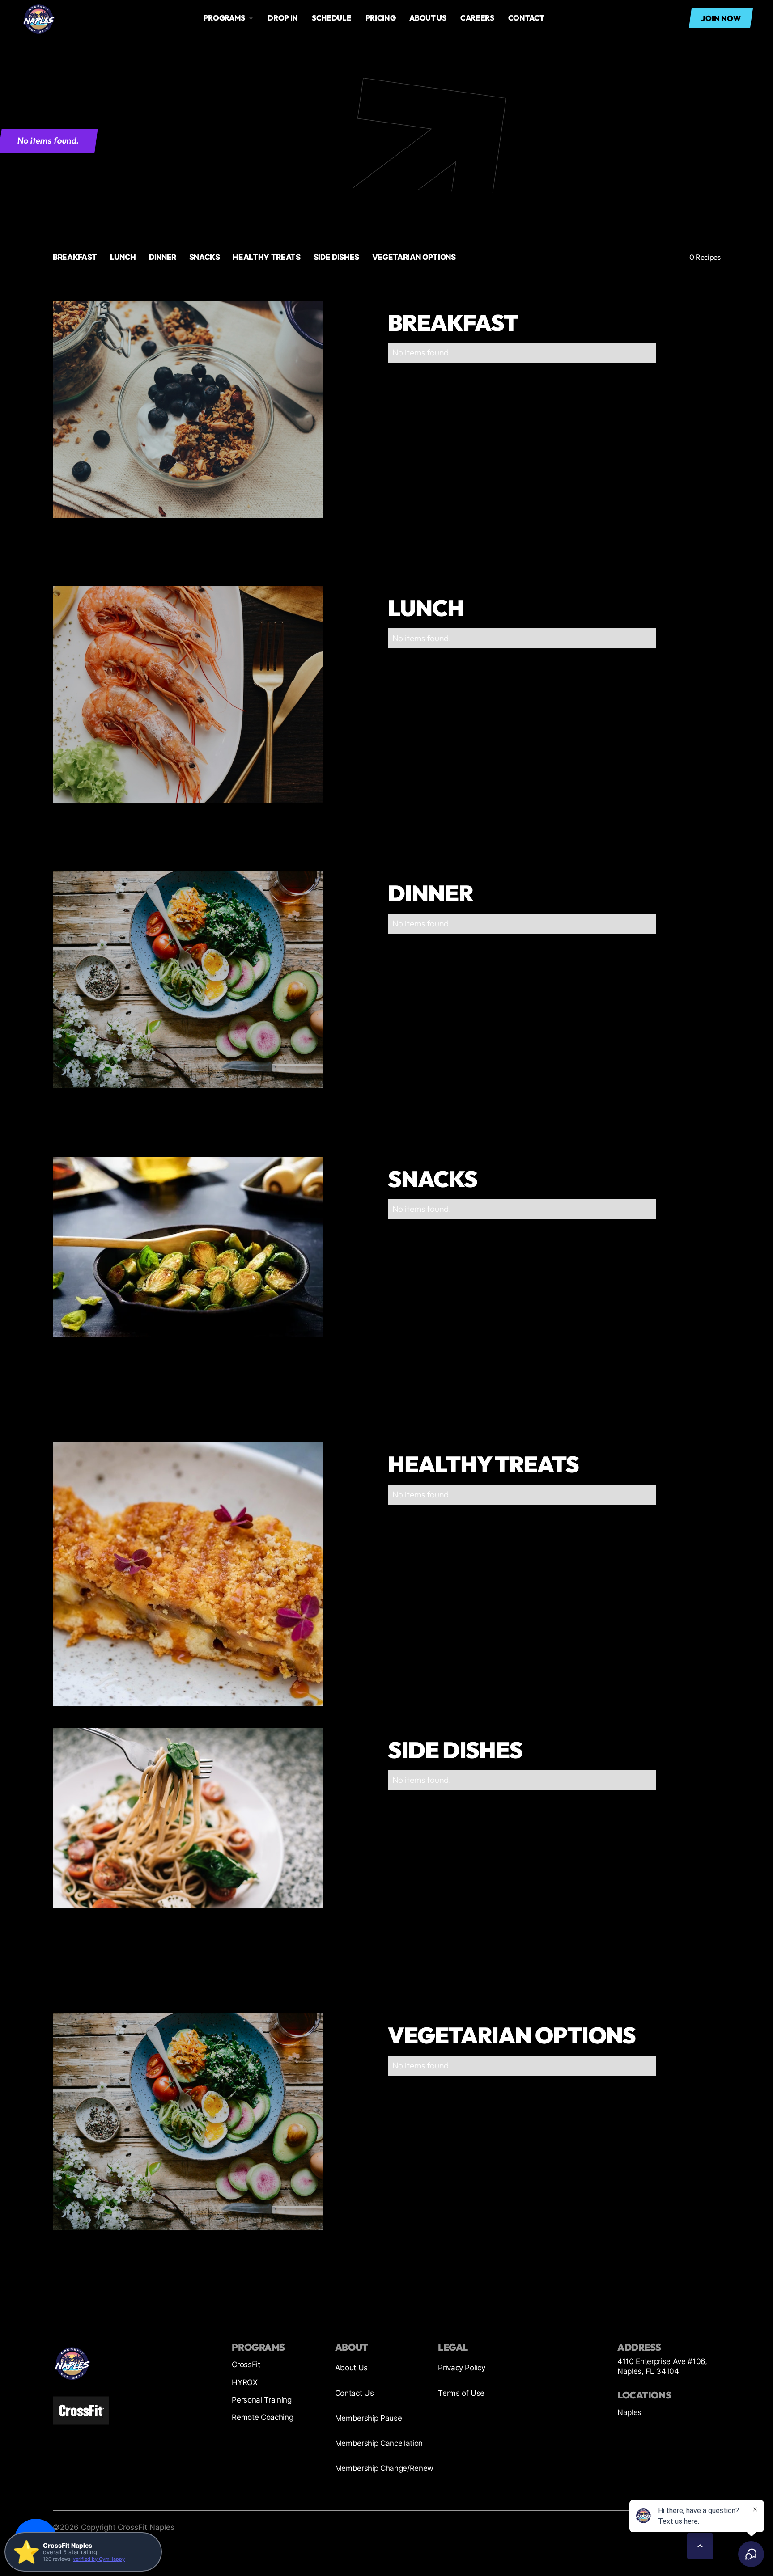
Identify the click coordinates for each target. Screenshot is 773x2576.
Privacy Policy (461, 2368)
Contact (526, 18)
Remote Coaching (262, 2417)
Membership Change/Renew (384, 2468)
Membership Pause (369, 2418)
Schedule (331, 18)
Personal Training (261, 2400)
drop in (283, 18)
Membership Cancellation (379, 2443)
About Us (351, 2368)
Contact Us (355, 2393)
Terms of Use (461, 2393)
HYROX (244, 2382)
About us (428, 18)
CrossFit (246, 2365)
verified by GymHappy (99, 2559)
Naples (629, 2412)
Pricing (381, 18)
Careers (477, 18)
